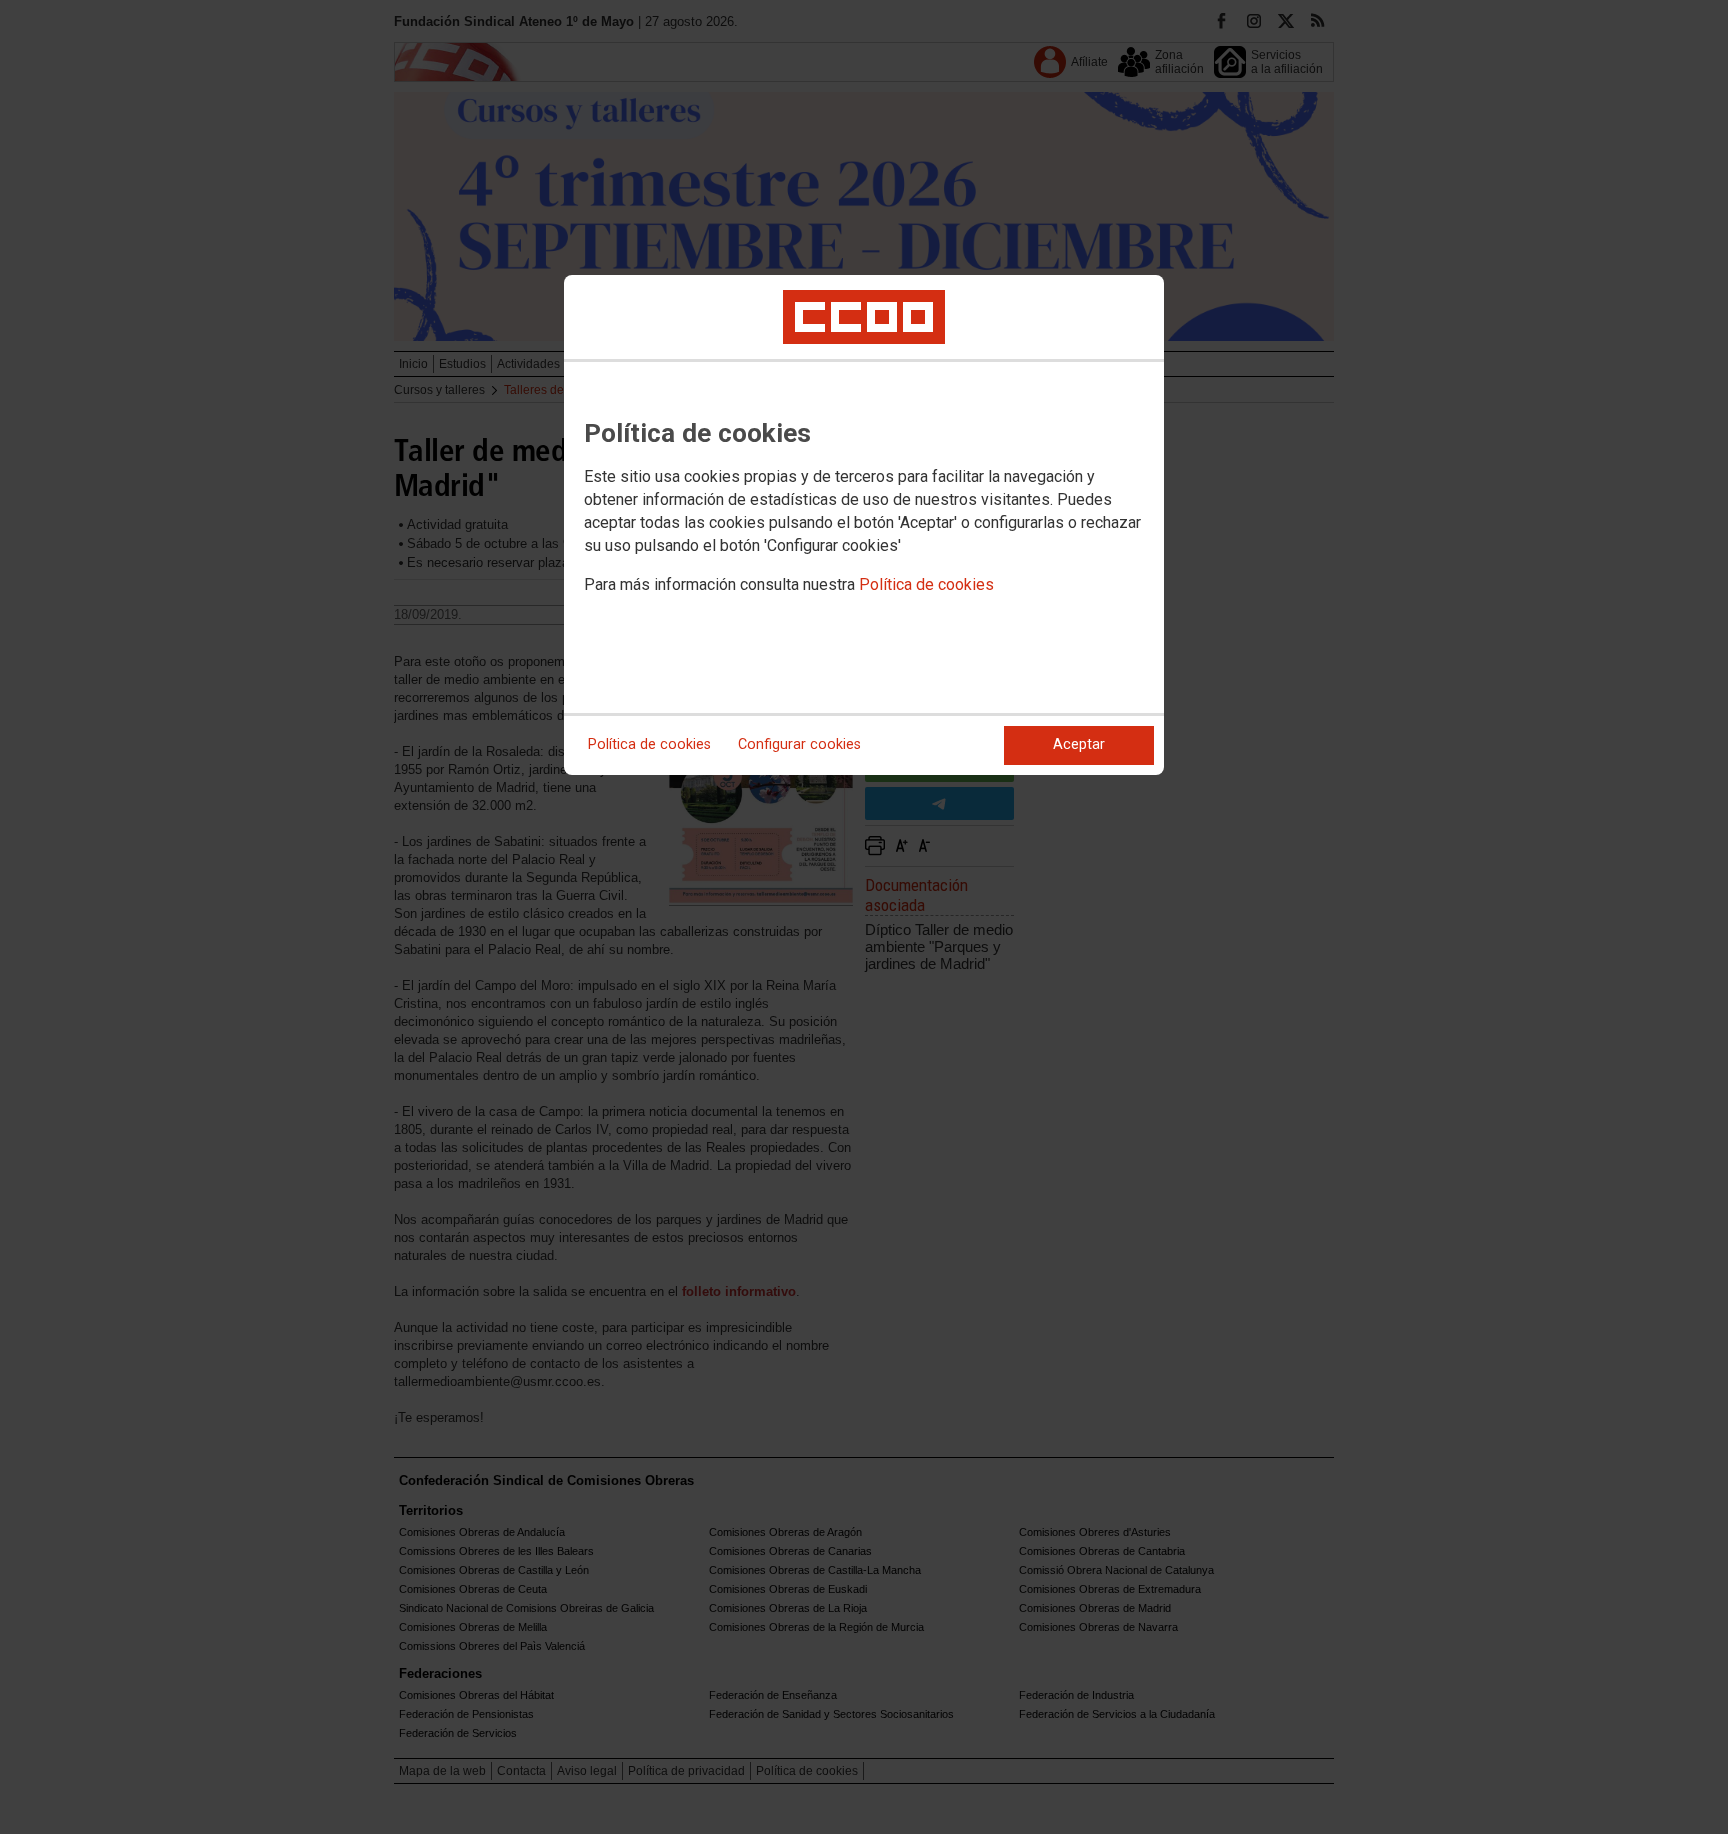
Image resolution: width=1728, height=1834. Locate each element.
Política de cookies (926, 584)
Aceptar (1079, 744)
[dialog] (864, 525)
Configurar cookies (799, 744)
